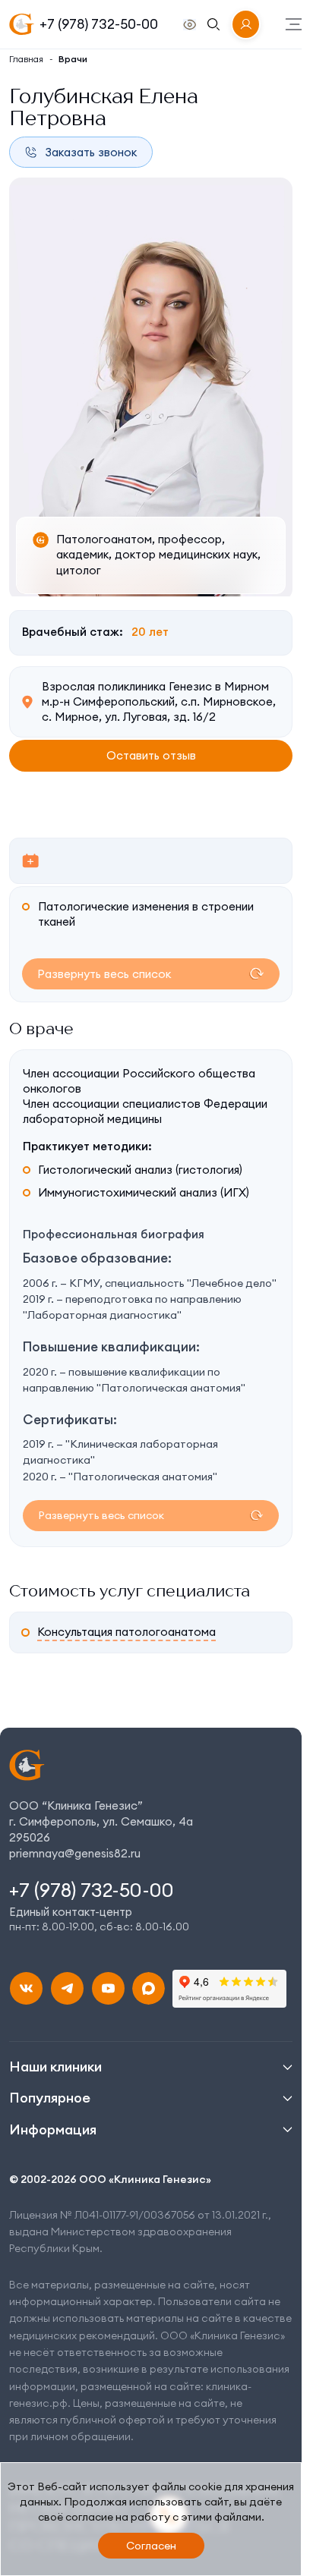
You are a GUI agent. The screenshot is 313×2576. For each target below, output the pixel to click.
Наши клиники (55, 2066)
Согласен (151, 2546)
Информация (53, 2129)
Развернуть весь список (104, 974)
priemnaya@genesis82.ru (75, 1853)
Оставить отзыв (151, 759)
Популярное (50, 2098)
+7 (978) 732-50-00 (99, 24)
